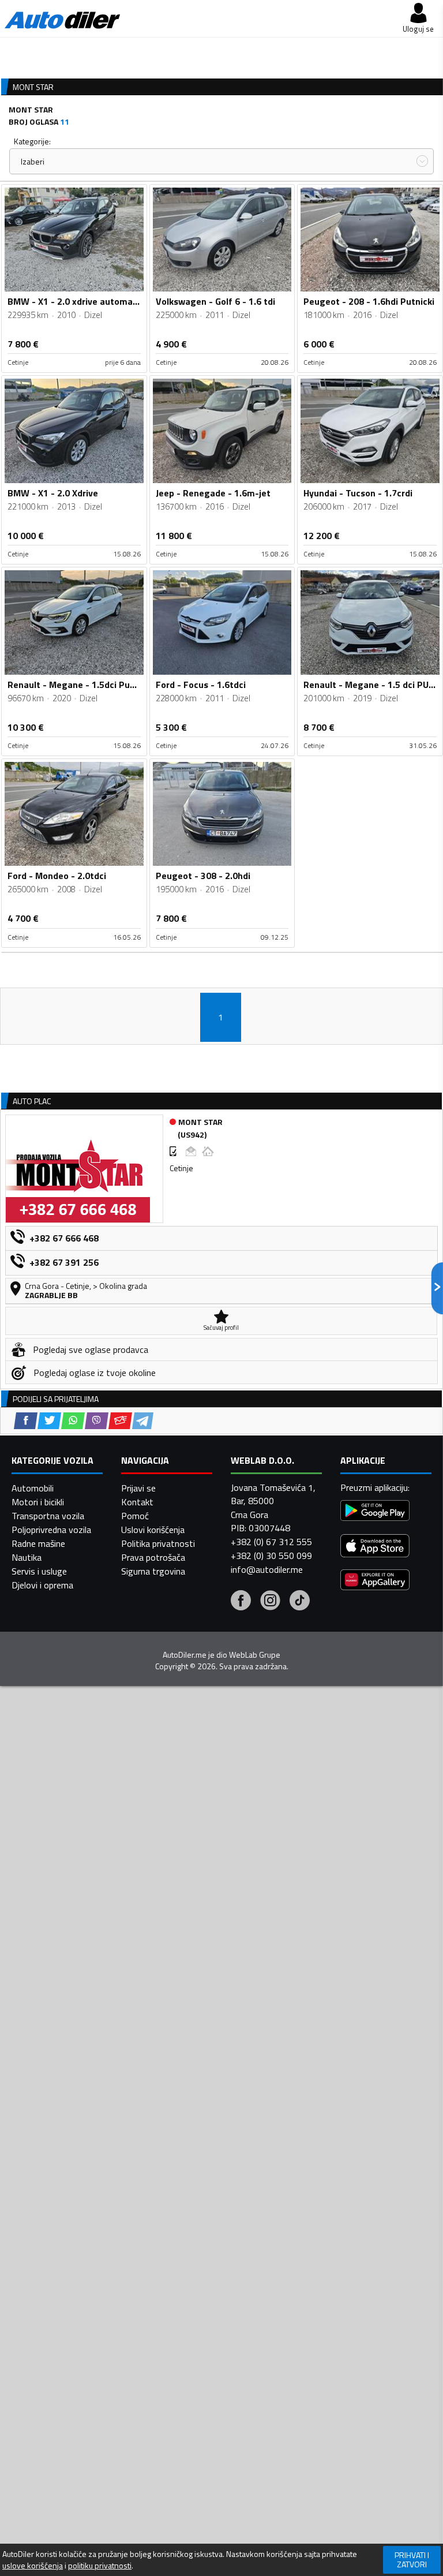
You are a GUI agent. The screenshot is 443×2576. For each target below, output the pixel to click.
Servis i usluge (39, 1571)
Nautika (27, 1557)
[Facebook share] (26, 1421)
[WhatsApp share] (73, 1421)
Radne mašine (38, 1543)
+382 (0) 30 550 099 (271, 1556)
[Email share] (120, 1421)
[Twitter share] (49, 1421)
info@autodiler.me (267, 1569)
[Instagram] (270, 1602)
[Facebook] (241, 1602)
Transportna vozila (48, 1516)
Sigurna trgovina (153, 1571)
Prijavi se (138, 1488)
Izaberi (33, 161)
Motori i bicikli (38, 1502)
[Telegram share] (143, 1421)
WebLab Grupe (255, 1655)
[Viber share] (97, 1421)
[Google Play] (375, 1512)
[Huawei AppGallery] (375, 1581)
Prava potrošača (153, 1557)
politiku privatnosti (100, 2566)
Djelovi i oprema (42, 1585)
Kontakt (137, 1502)
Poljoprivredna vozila (51, 1530)
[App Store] (375, 1547)
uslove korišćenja (33, 2566)
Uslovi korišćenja (153, 1530)
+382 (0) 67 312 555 (271, 1542)
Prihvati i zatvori (412, 2560)
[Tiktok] (300, 1602)
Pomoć (135, 1516)
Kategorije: (32, 141)
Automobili (33, 1488)
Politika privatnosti (158, 1543)
